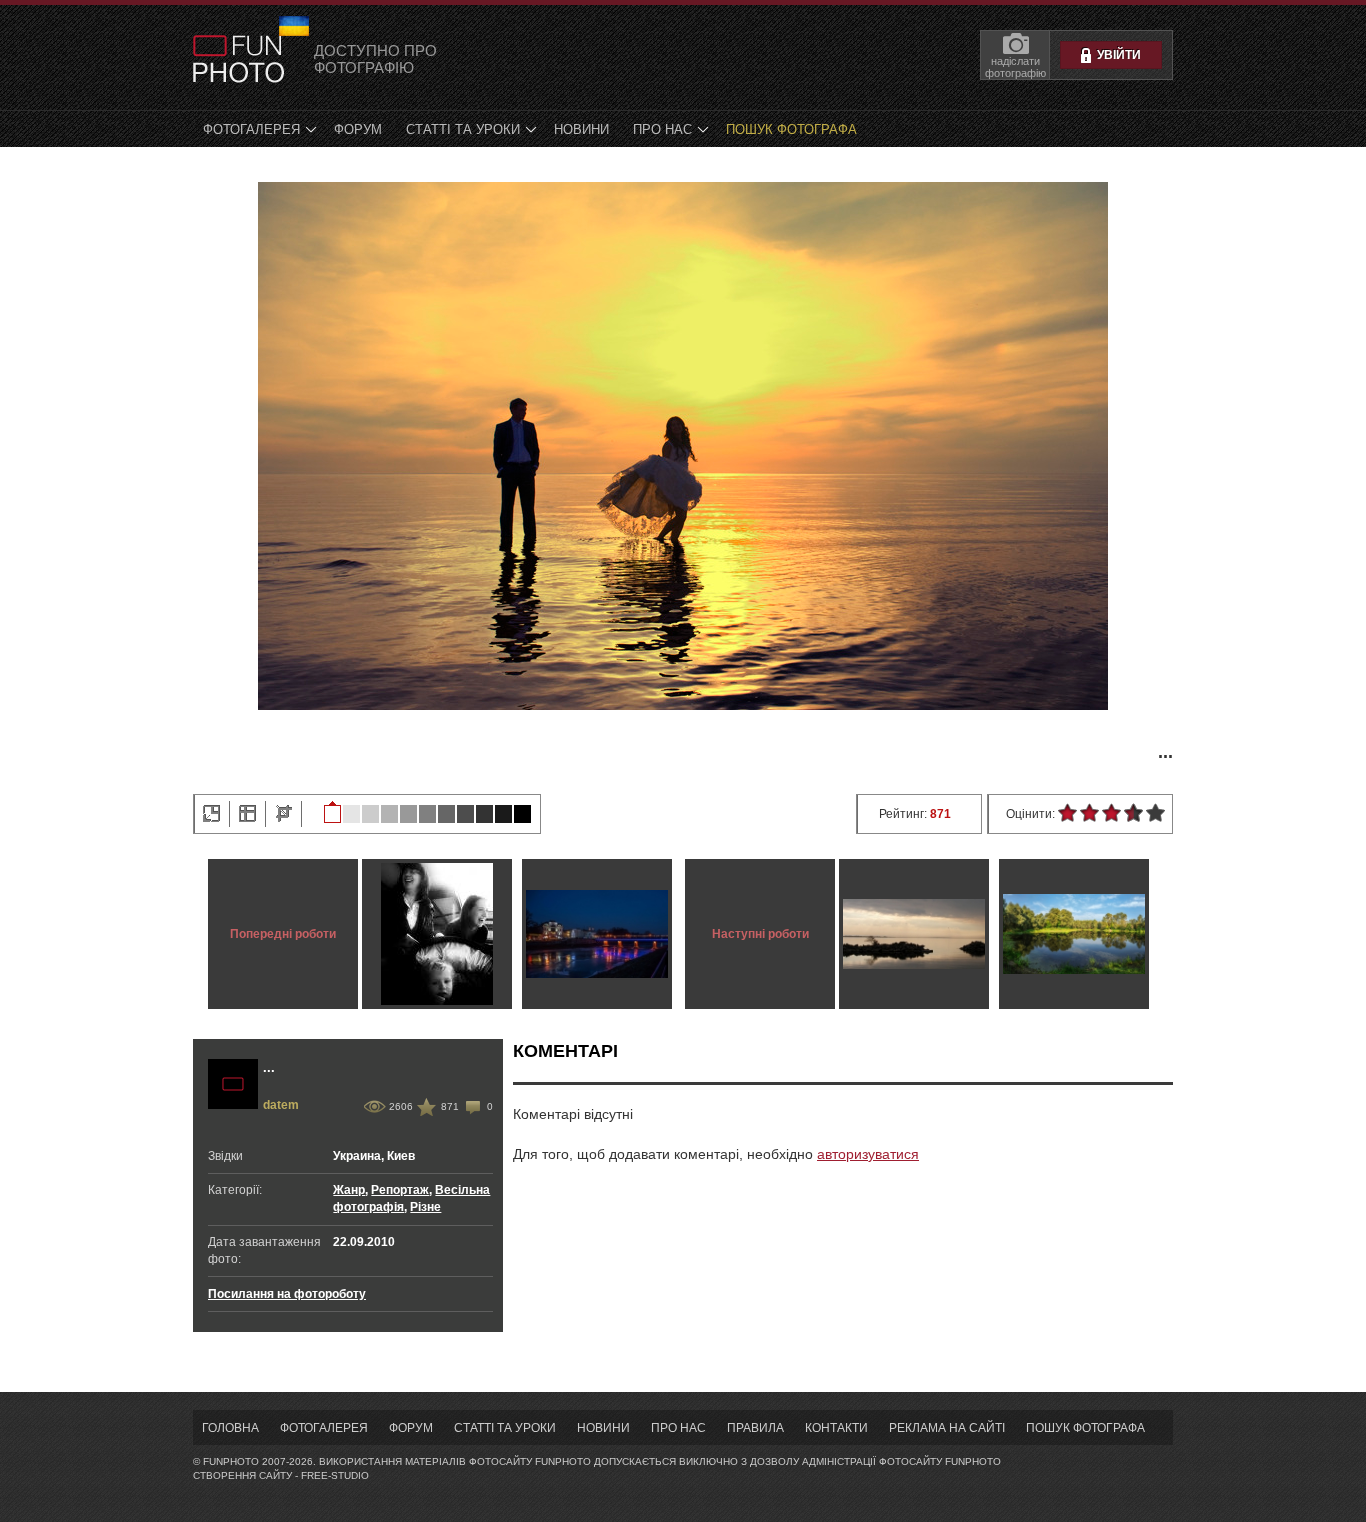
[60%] (408, 812)
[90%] (351, 812)
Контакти (836, 1428)
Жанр (349, 1190)
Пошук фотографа (791, 129)
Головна (230, 1428)
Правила (755, 1428)
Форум (358, 129)
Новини (581, 129)
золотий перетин (247, 813)
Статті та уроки (463, 129)
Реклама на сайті (947, 1428)
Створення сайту (242, 1475)
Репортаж (400, 1190)
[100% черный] (522, 812)
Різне (425, 1207)
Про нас (662, 129)
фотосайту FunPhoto (940, 1461)
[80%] (370, 812)
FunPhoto (238, 59)
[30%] (465, 812)
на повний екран (211, 813)
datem (281, 1105)
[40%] (446, 812)
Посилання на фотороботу (287, 1294)
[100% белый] (332, 812)
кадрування (283, 813)
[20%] (484, 812)
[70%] (389, 812)
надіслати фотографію (1015, 67)
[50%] (427, 812)
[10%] (503, 812)
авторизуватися (868, 1154)
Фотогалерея (251, 129)
